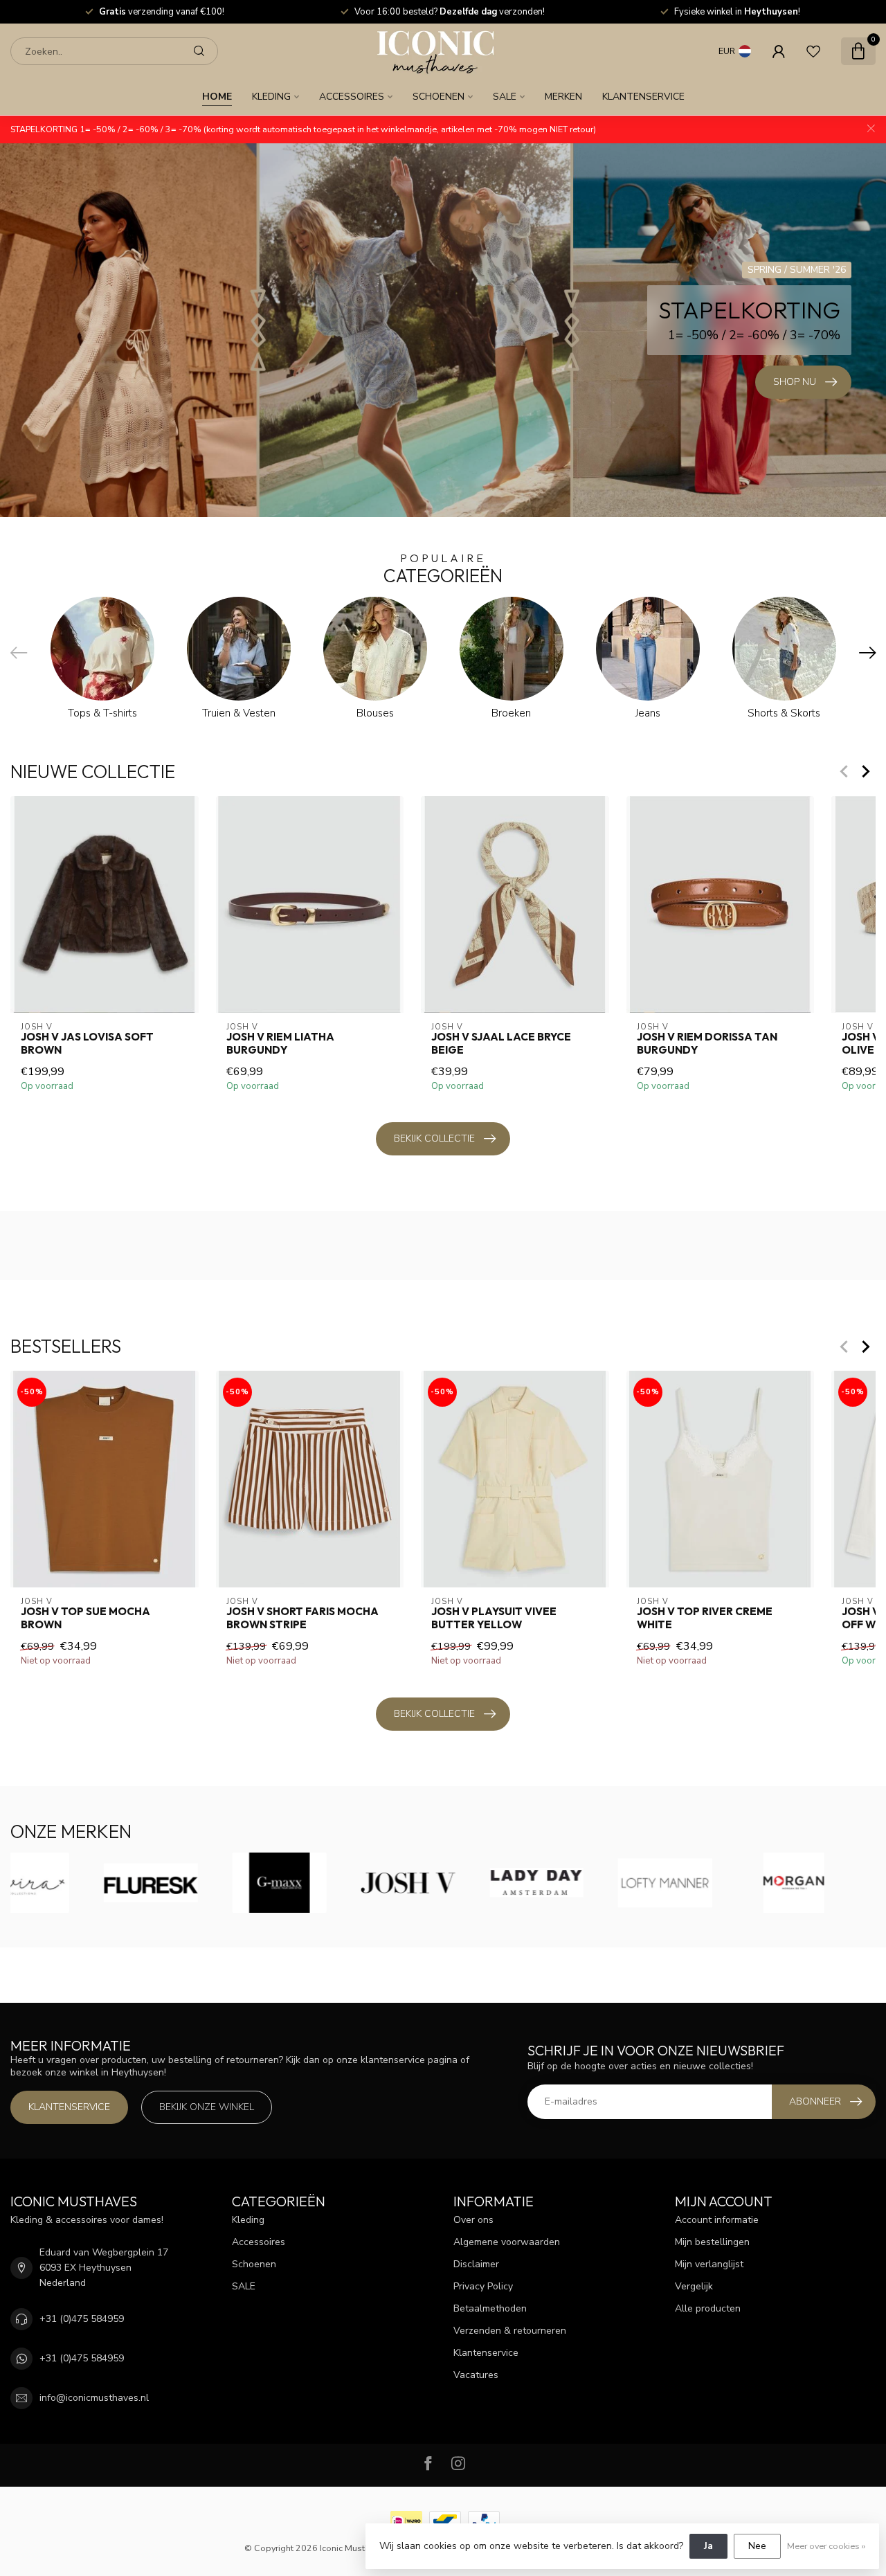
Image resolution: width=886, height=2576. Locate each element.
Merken (563, 97)
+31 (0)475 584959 (82, 2319)
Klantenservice (643, 97)
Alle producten (708, 2308)
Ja (708, 2546)
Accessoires (352, 97)
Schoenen (439, 97)
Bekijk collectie (434, 1138)
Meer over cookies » (826, 2546)
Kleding (271, 97)
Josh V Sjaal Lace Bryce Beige (501, 1043)
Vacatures (476, 2375)
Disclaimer (476, 2264)
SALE (505, 97)
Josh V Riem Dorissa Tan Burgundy (707, 1043)
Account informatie (717, 2220)
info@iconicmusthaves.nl (94, 2398)
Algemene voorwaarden (507, 2242)
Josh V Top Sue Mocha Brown (85, 1619)
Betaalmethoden (490, 2308)
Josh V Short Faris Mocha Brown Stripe (302, 1619)
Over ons (473, 2220)
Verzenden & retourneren (510, 2331)
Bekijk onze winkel (207, 2107)
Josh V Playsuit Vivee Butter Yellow (494, 1619)
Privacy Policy (483, 2286)
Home (217, 97)
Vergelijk (694, 2286)
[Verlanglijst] (813, 51)
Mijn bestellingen (712, 2242)
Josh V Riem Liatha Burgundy (280, 1043)
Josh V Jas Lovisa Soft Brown (87, 1043)
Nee (757, 2546)
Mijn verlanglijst (709, 2264)
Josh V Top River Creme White (705, 1619)
